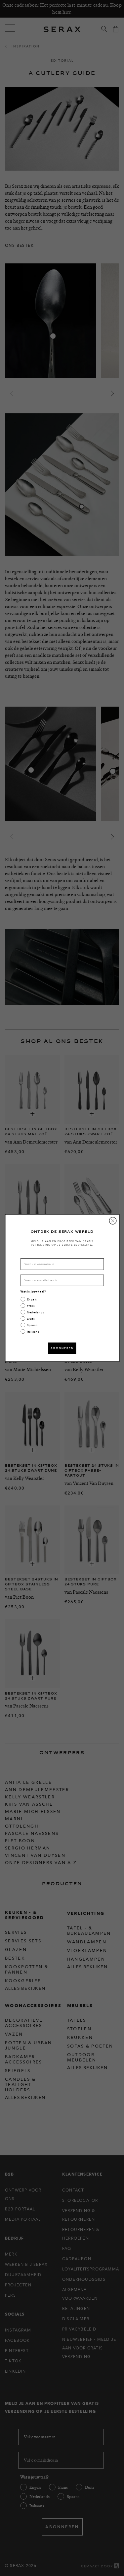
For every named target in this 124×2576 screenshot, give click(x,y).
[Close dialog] (113, 1221)
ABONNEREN (62, 1348)
